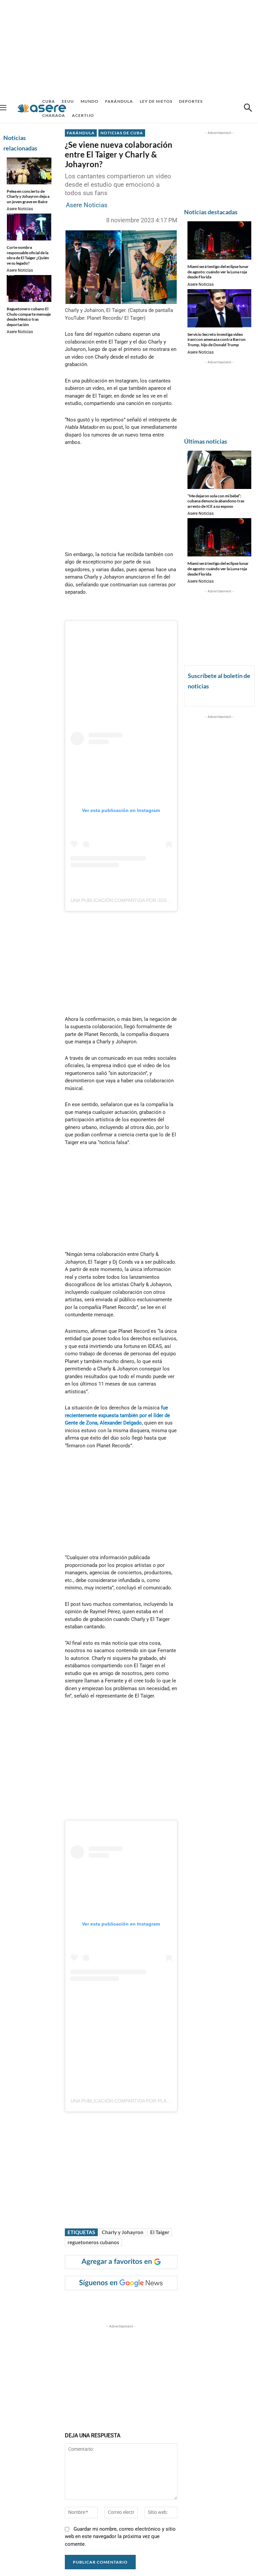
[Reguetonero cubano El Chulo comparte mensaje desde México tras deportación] (29, 288)
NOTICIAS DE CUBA (122, 133)
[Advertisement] (129, 47)
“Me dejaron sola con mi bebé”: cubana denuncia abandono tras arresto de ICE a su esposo (216, 501)
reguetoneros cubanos (93, 2242)
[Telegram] (180, 2304)
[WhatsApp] (165, 2304)
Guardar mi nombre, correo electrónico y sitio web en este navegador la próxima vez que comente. (120, 2536)
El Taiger (160, 2232)
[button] (248, 108)
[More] (196, 2304)
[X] (134, 2304)
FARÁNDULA (81, 133)
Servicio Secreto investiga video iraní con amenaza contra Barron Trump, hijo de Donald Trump (217, 340)
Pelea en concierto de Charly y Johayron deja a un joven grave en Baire (28, 196)
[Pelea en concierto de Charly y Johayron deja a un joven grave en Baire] (29, 171)
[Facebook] (118, 2304)
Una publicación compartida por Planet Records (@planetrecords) (161, 2101)
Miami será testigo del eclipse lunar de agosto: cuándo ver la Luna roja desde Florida (218, 272)
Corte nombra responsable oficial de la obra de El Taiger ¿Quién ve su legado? (28, 255)
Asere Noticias (20, 209)
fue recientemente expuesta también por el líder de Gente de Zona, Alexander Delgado (117, 1415)
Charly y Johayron (123, 2232)
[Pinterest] (149, 2304)
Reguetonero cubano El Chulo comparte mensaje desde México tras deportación (29, 317)
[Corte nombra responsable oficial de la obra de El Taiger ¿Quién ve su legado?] (29, 227)
